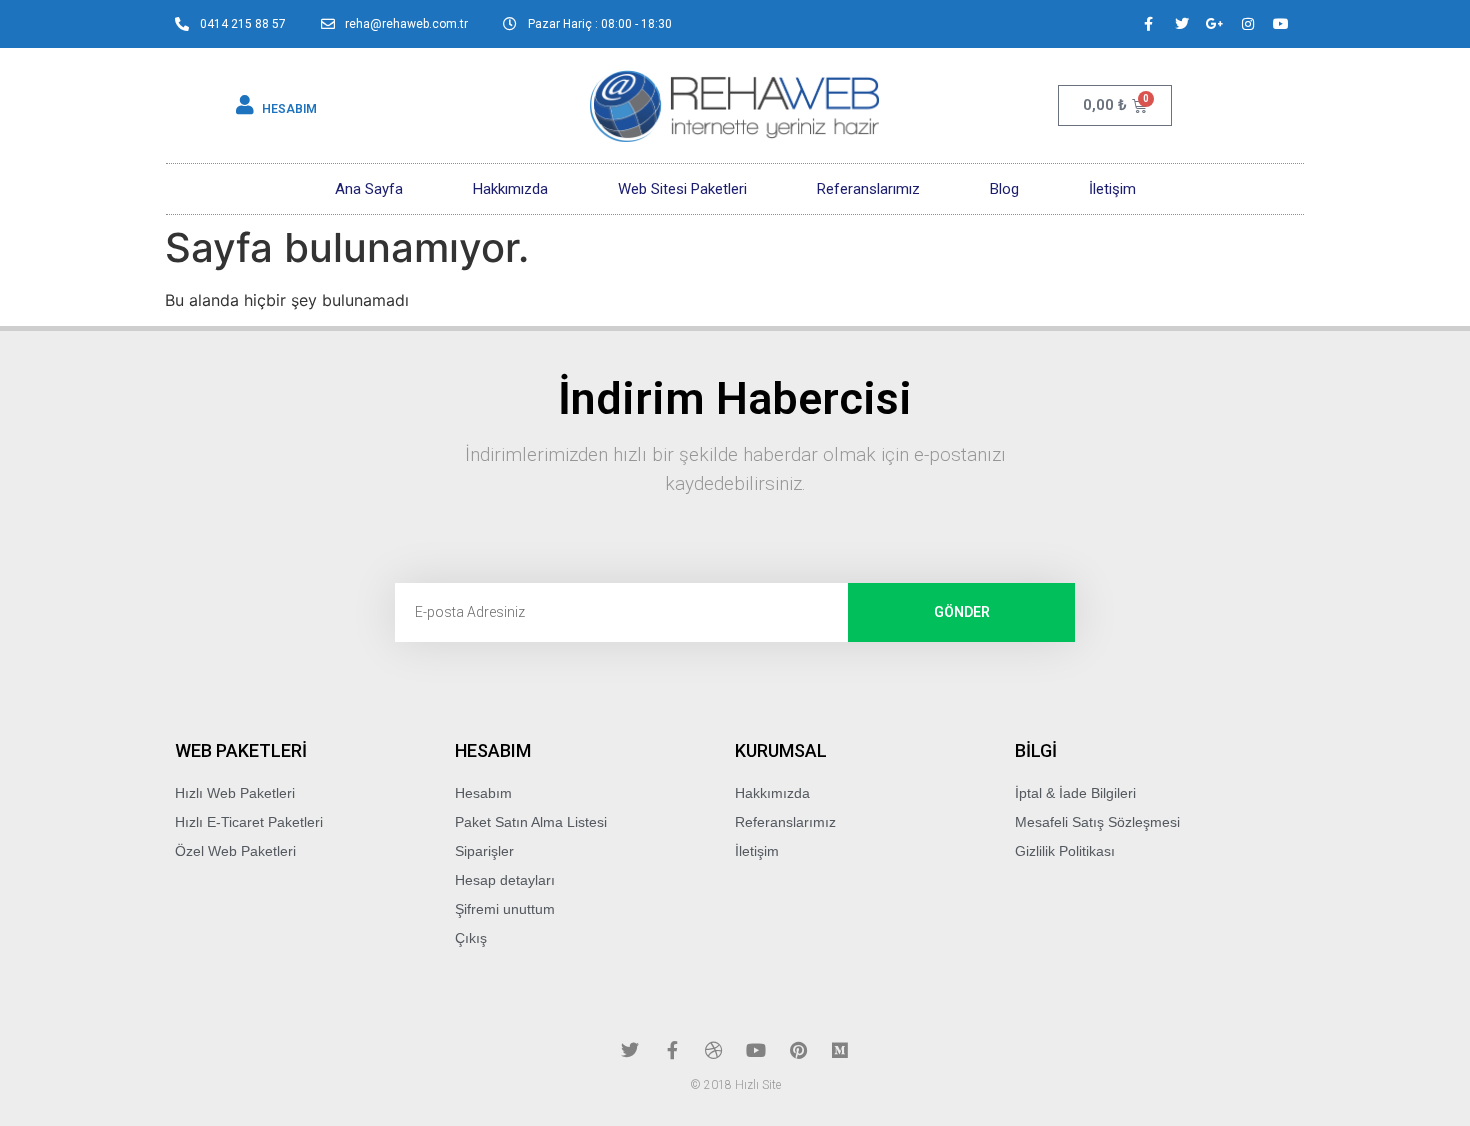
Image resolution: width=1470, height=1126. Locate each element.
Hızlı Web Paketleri (235, 793)
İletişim (1112, 189)
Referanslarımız (868, 189)
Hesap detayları (505, 880)
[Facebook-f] (1149, 24)
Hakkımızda (510, 189)
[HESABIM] (245, 105)
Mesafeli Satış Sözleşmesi (1097, 822)
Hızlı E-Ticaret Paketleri (249, 822)
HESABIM (289, 109)
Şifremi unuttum (505, 909)
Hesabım (483, 793)
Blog (1004, 189)
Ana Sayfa (369, 189)
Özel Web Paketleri (235, 851)
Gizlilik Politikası (1065, 851)
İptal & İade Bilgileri (1075, 793)
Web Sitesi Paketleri (682, 189)
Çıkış (471, 938)
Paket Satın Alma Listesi (531, 822)
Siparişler (484, 851)
